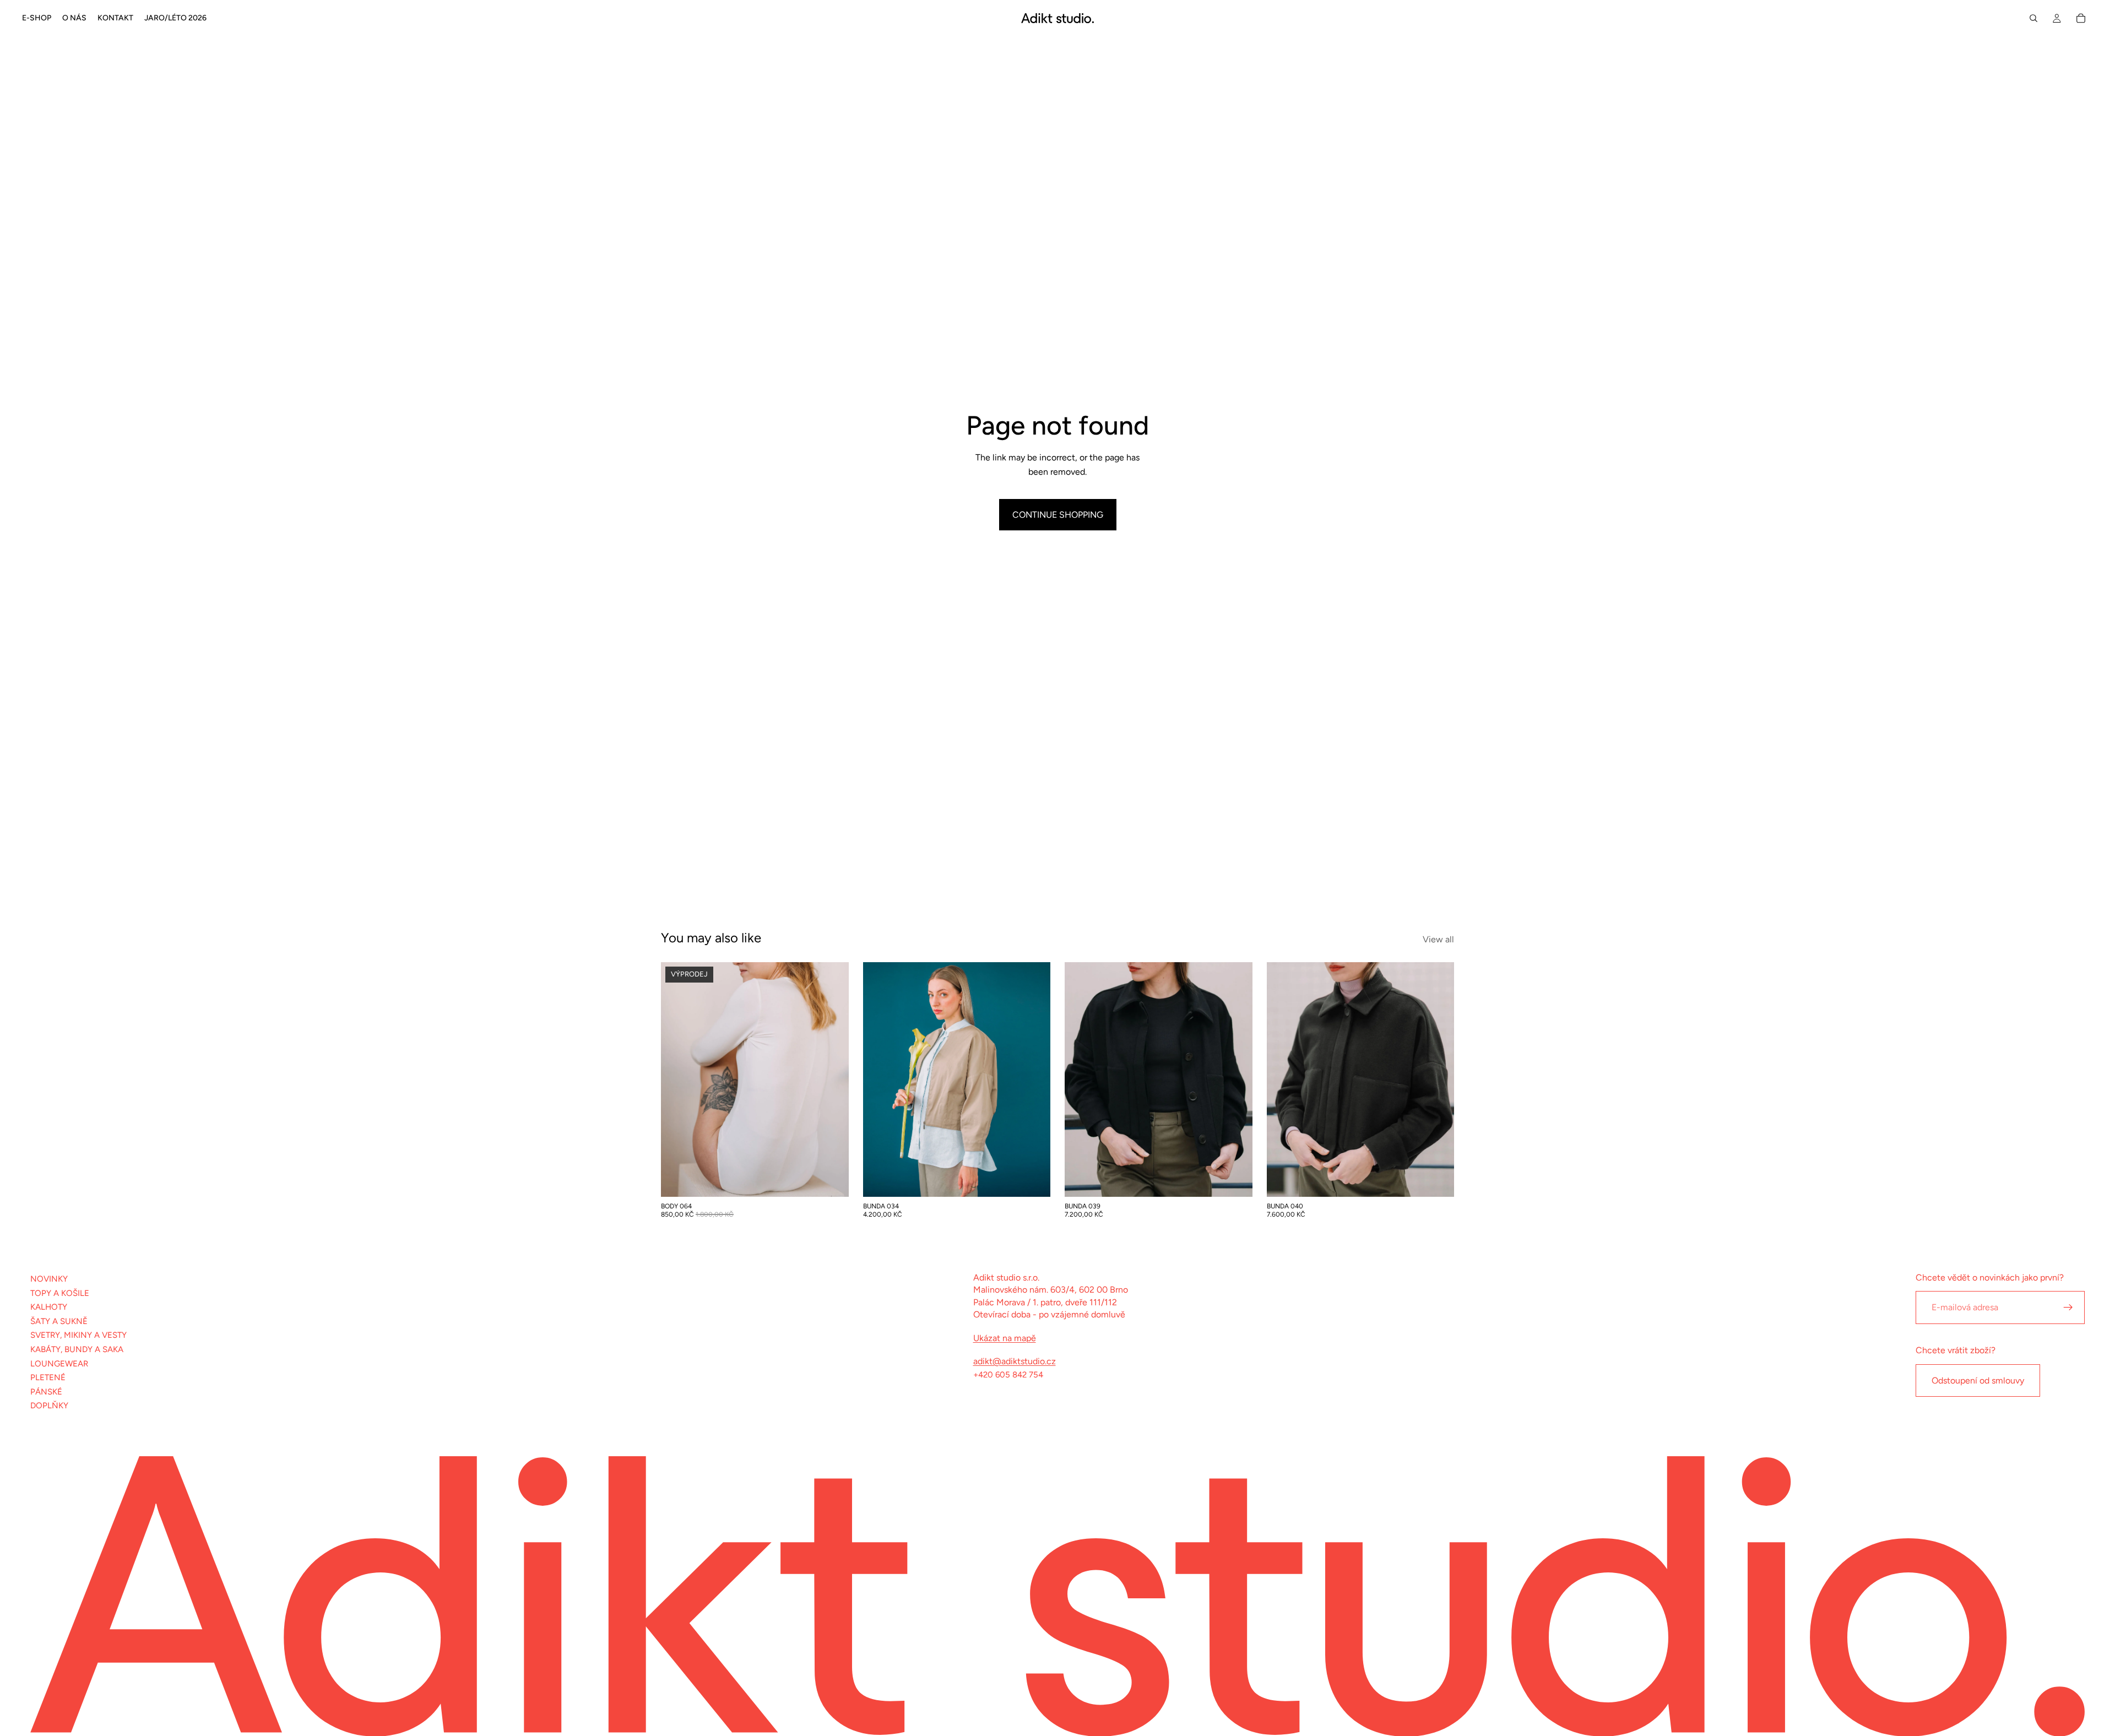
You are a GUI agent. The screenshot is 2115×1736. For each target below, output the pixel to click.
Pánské (46, 1392)
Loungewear (59, 1364)
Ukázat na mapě (1005, 1338)
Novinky (49, 1279)
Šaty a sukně (59, 1321)
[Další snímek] (832, 1079)
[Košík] (2081, 18)
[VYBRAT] (832, 1180)
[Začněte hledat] (2033, 18)
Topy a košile (60, 1293)
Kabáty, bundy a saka (77, 1349)
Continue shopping (1058, 515)
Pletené (48, 1377)
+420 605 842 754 (1008, 1375)
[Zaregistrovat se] (2068, 1308)
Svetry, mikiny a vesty (78, 1335)
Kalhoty (49, 1307)
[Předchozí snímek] (677, 1079)
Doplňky (49, 1406)
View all (1438, 939)
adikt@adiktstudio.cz (1015, 1361)
